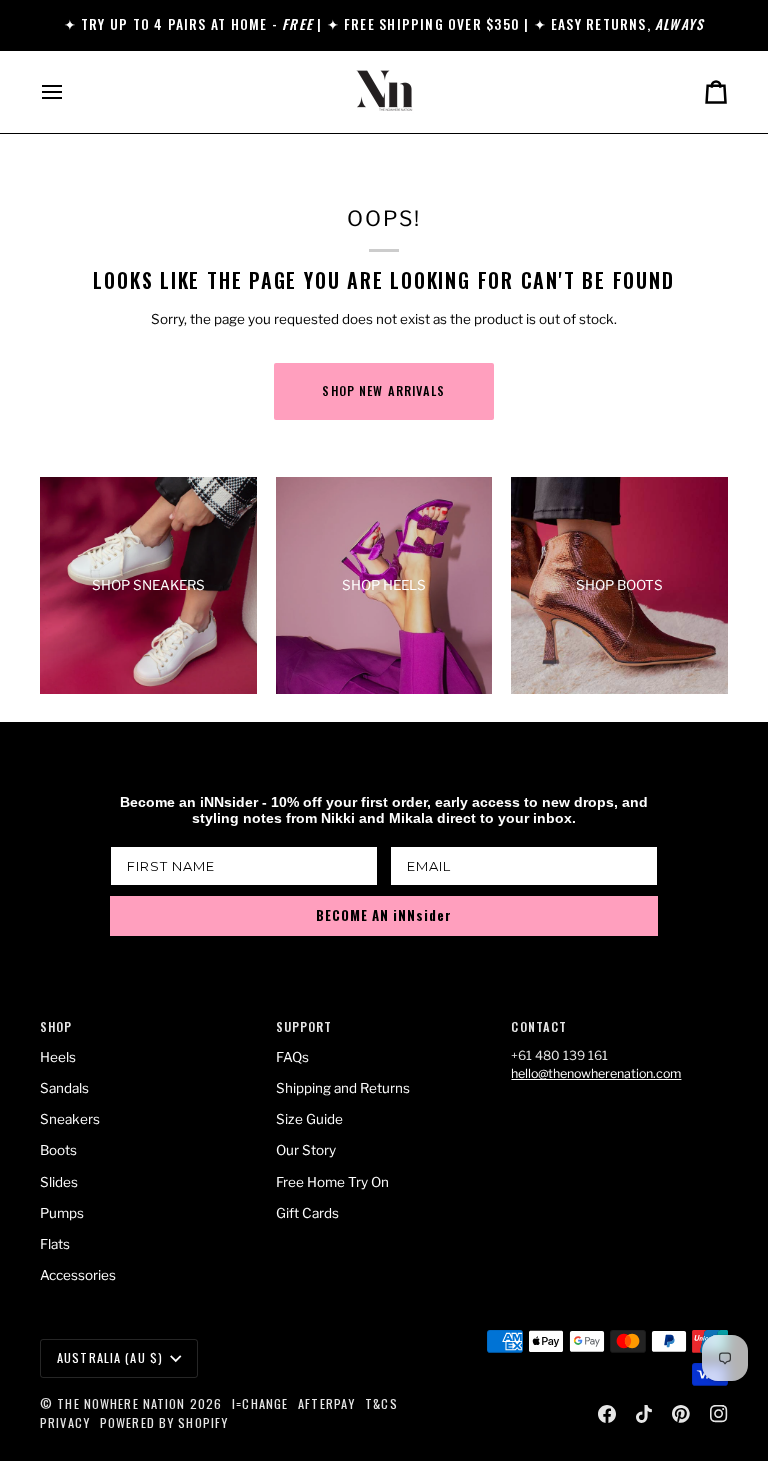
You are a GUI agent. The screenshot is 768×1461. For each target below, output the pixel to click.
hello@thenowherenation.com (596, 1073)
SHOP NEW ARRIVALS (383, 390)
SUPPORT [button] (304, 1027)
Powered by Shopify (164, 1422)
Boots (58, 1150)
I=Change (260, 1403)
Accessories (78, 1275)
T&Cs (381, 1403)
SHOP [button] (56, 1027)
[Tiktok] (644, 1414)
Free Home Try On (332, 1182)
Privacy (65, 1422)
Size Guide (309, 1119)
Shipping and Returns (343, 1088)
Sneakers (70, 1119)
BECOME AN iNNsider (384, 915)
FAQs (292, 1057)
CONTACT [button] (539, 1027)
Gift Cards (307, 1213)
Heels (58, 1057)
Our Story (306, 1150)
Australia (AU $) (110, 1357)
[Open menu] (70, 92)
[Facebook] (607, 1414)
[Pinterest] (681, 1414)
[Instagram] (719, 1414)
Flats (55, 1244)
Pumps (62, 1213)
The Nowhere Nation (121, 1403)
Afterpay (326, 1403)
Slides (59, 1182)
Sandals (64, 1088)
